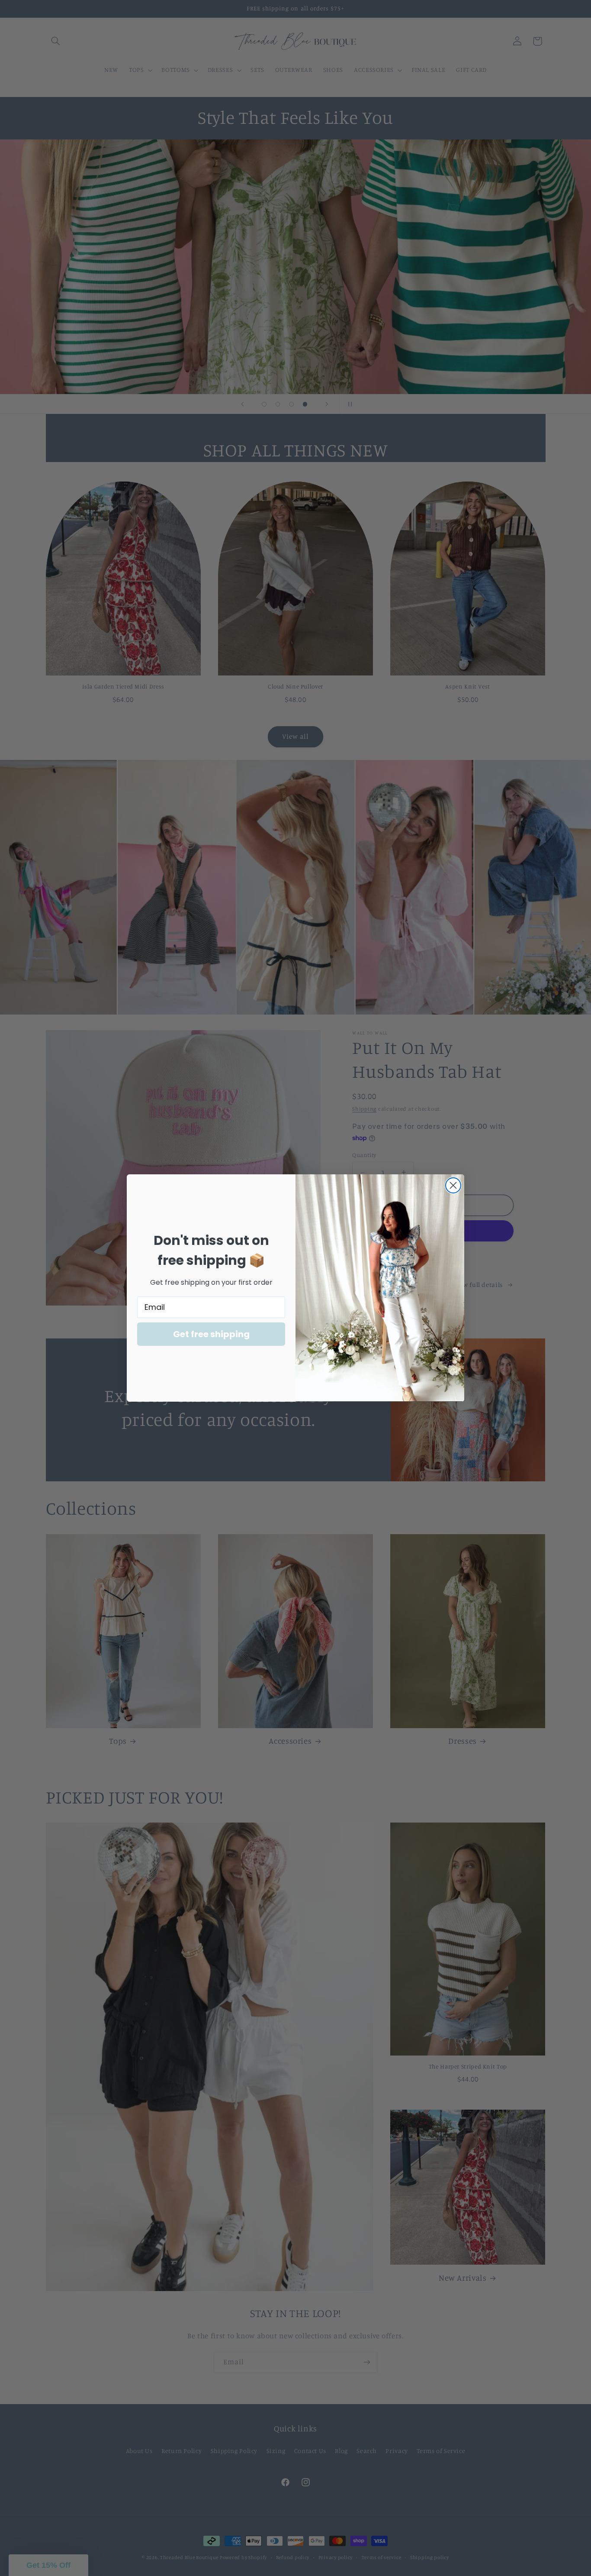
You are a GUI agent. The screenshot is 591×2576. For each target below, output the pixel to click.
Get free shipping (211, 1334)
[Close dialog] (453, 1185)
